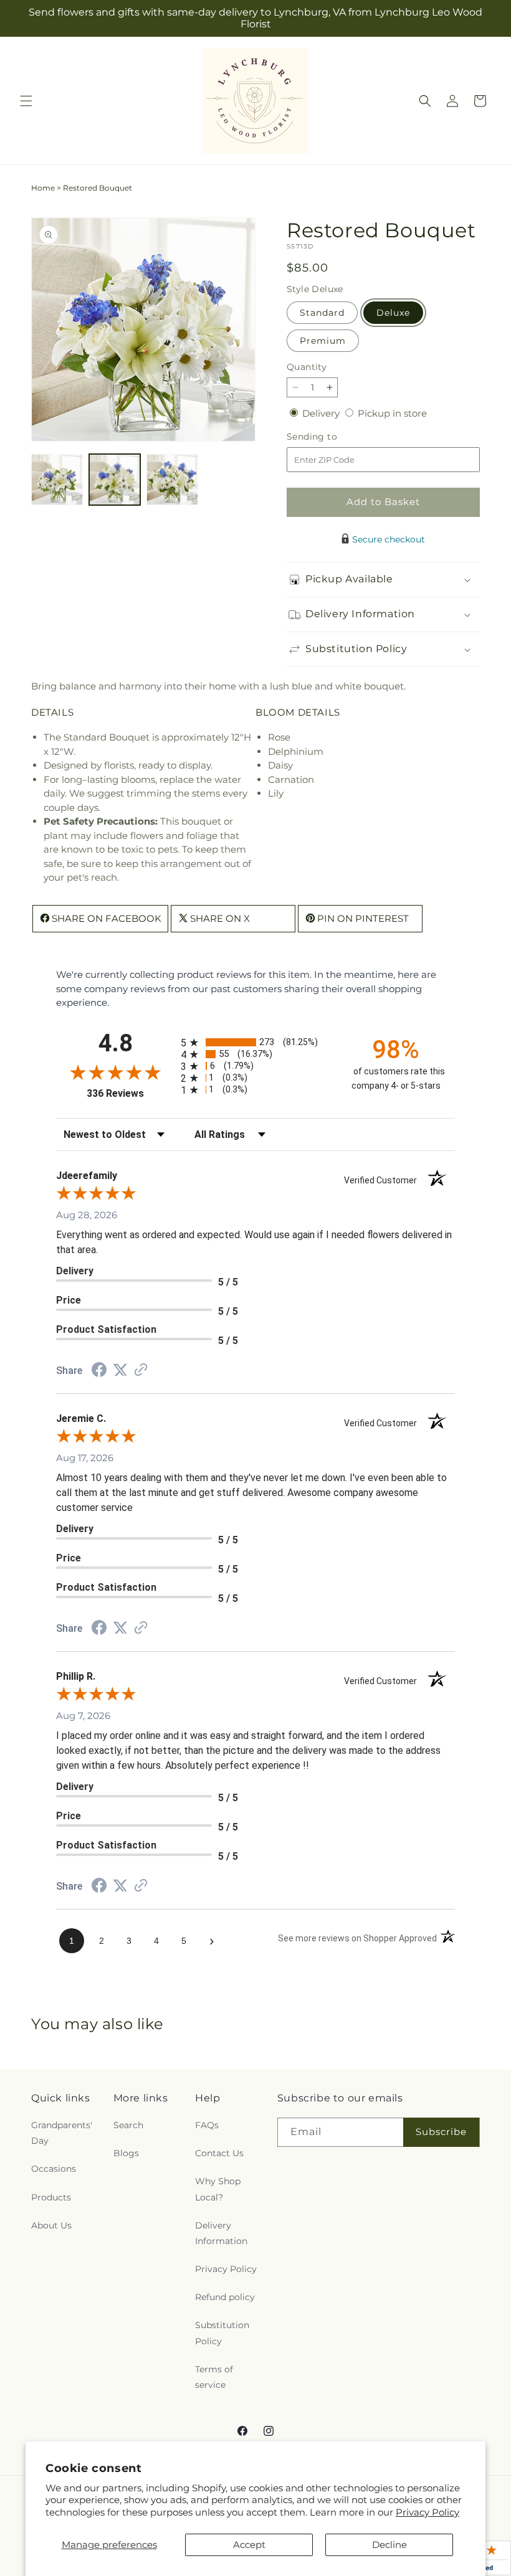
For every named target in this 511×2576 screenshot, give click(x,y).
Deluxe (393, 313)
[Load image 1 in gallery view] (57, 480)
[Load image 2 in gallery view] (115, 480)
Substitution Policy (222, 2333)
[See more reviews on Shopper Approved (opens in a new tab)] (141, 1371)
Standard (322, 313)
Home (43, 188)
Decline (389, 2545)
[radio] (255, 1042)
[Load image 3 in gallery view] (172, 480)
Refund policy (225, 2297)
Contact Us (219, 2153)
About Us (51, 2225)
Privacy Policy (427, 2512)
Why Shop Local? (218, 2189)
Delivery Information (221, 2233)
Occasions (54, 2169)
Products (51, 2197)
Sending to (331, 437)
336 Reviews (131, 1093)
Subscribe (441, 2132)
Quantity (307, 367)
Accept (249, 2545)
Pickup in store (392, 413)
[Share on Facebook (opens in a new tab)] (99, 1371)
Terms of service (214, 2377)
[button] (26, 101)
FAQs (207, 2125)
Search (128, 2125)
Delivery (322, 413)
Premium (323, 341)
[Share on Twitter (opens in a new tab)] (120, 1370)
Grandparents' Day (62, 2133)
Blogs (126, 2153)
